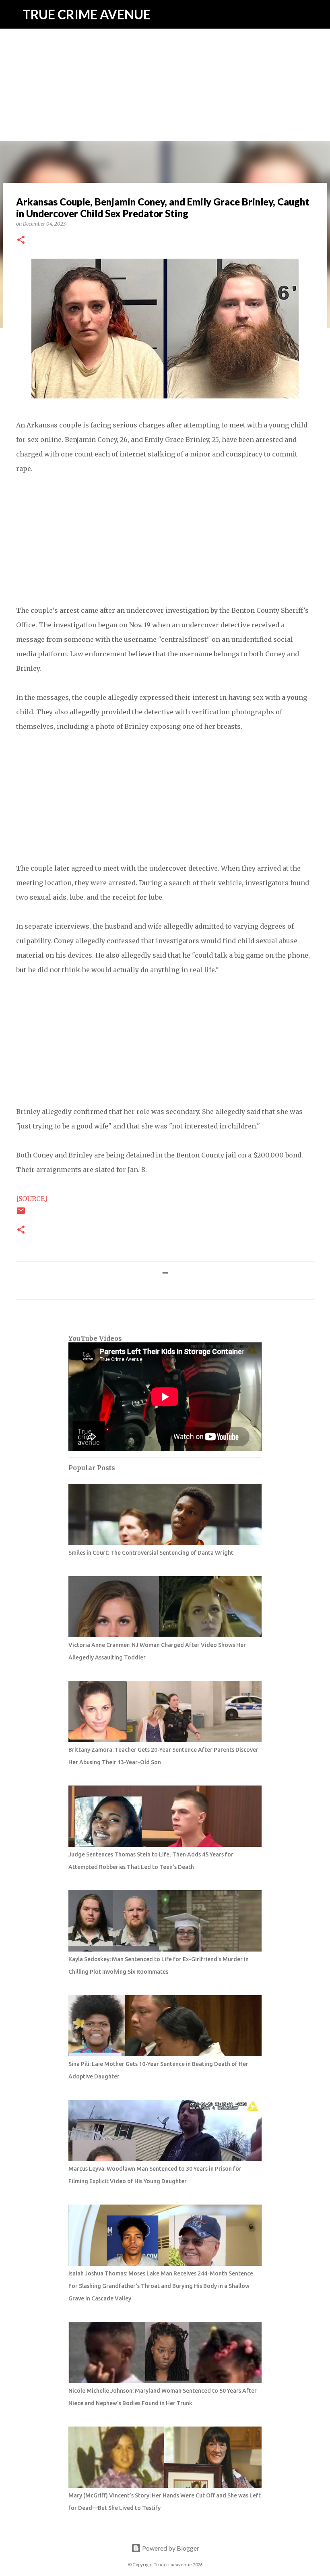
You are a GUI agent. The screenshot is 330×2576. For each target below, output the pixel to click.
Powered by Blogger (170, 2548)
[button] (21, 240)
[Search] (319, 15)
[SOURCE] (32, 1199)
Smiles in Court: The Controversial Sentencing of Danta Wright (151, 1553)
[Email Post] (21, 1214)
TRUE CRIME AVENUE (87, 14)
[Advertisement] (165, 56)
